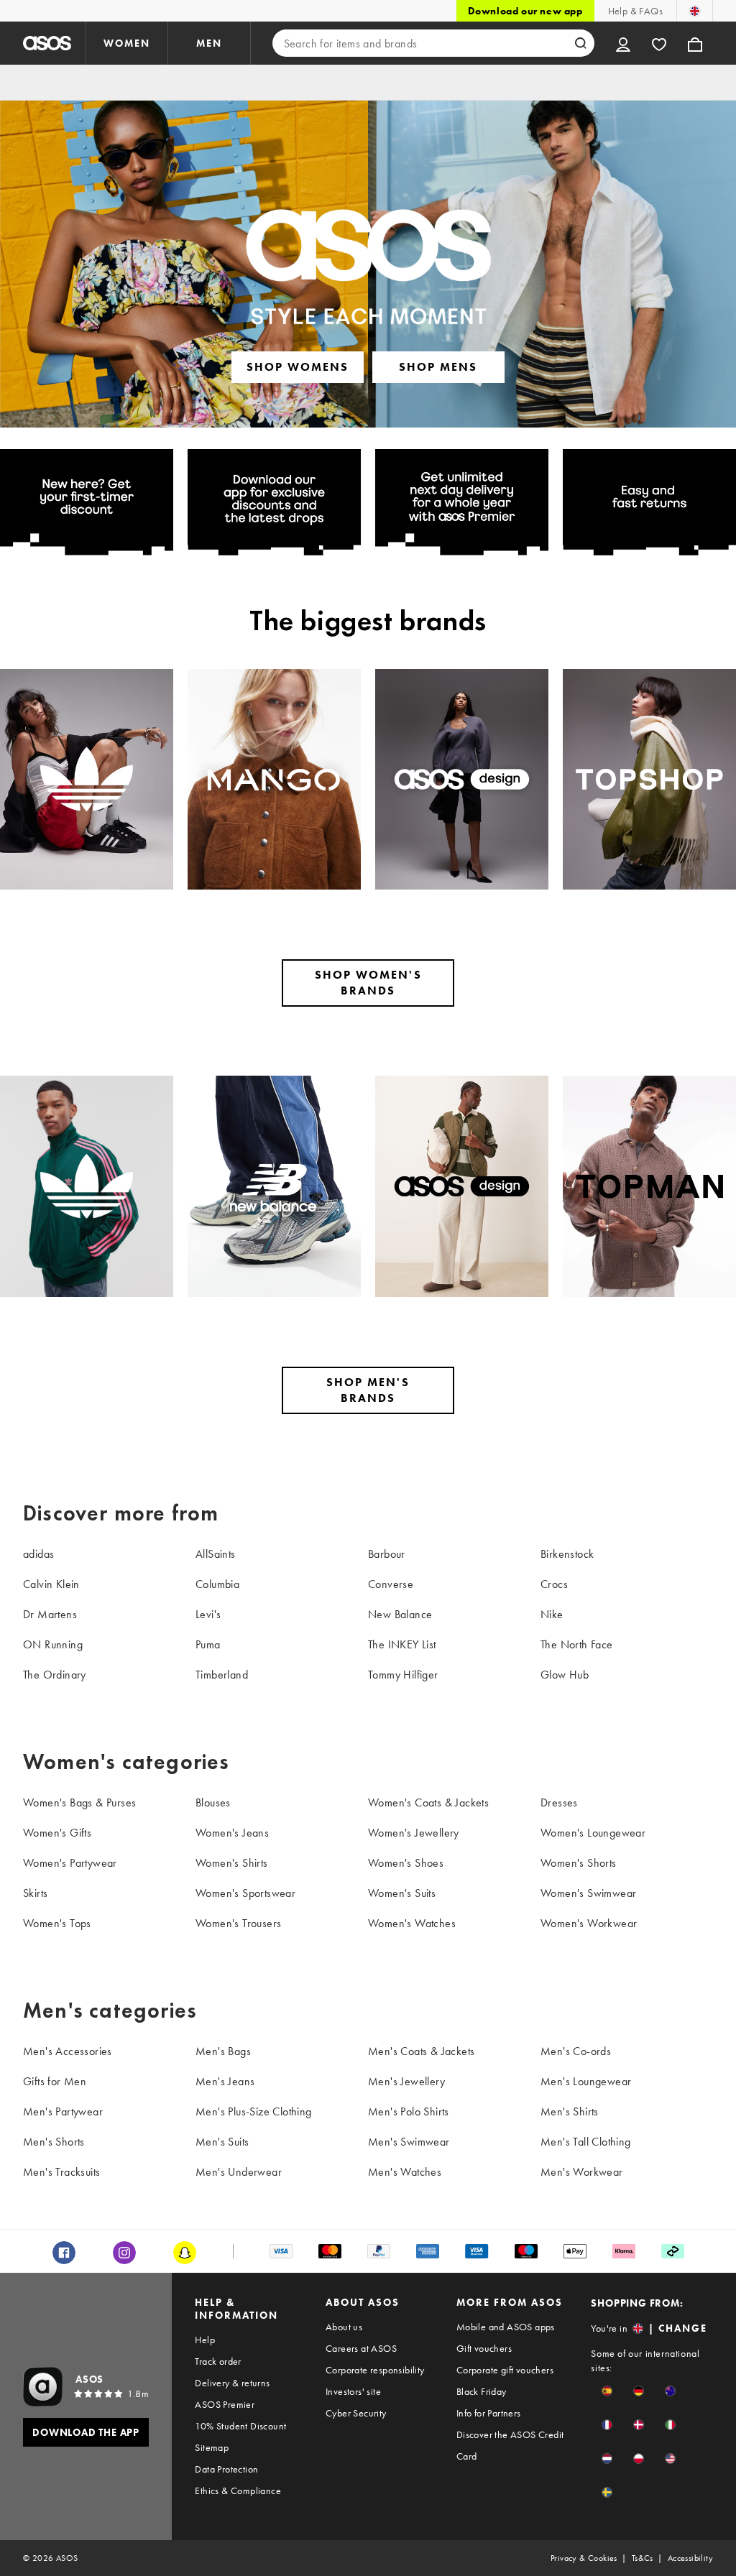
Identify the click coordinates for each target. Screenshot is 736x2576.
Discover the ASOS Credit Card (510, 2445)
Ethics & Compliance (238, 2490)
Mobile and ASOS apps (506, 2327)
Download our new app (525, 11)
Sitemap (212, 2447)
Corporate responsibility (375, 2370)
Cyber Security (356, 2413)
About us (344, 2327)
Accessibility (690, 2558)
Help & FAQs (635, 11)
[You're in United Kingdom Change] (695, 11)
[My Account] (623, 43)
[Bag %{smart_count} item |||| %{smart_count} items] (695, 43)
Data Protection (226, 2469)
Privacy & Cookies (584, 2558)
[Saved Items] (659, 43)
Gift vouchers (484, 2348)
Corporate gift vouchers (505, 2370)
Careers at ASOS (361, 2348)
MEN (209, 43)
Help (205, 2340)
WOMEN (127, 43)
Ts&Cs (643, 2558)
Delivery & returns (232, 2383)
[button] (607, 2391)
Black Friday (482, 2391)
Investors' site (353, 2391)
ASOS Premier (225, 2404)
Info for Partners (489, 2413)
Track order (218, 2361)
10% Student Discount (240, 2426)
